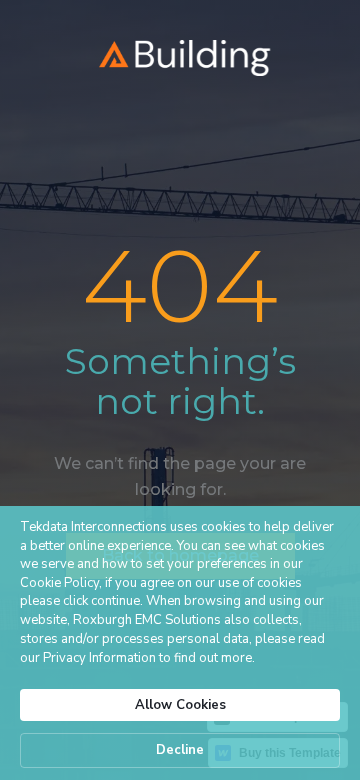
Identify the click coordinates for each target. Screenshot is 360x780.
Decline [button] (180, 750)
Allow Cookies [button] (180, 705)
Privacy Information (99, 658)
